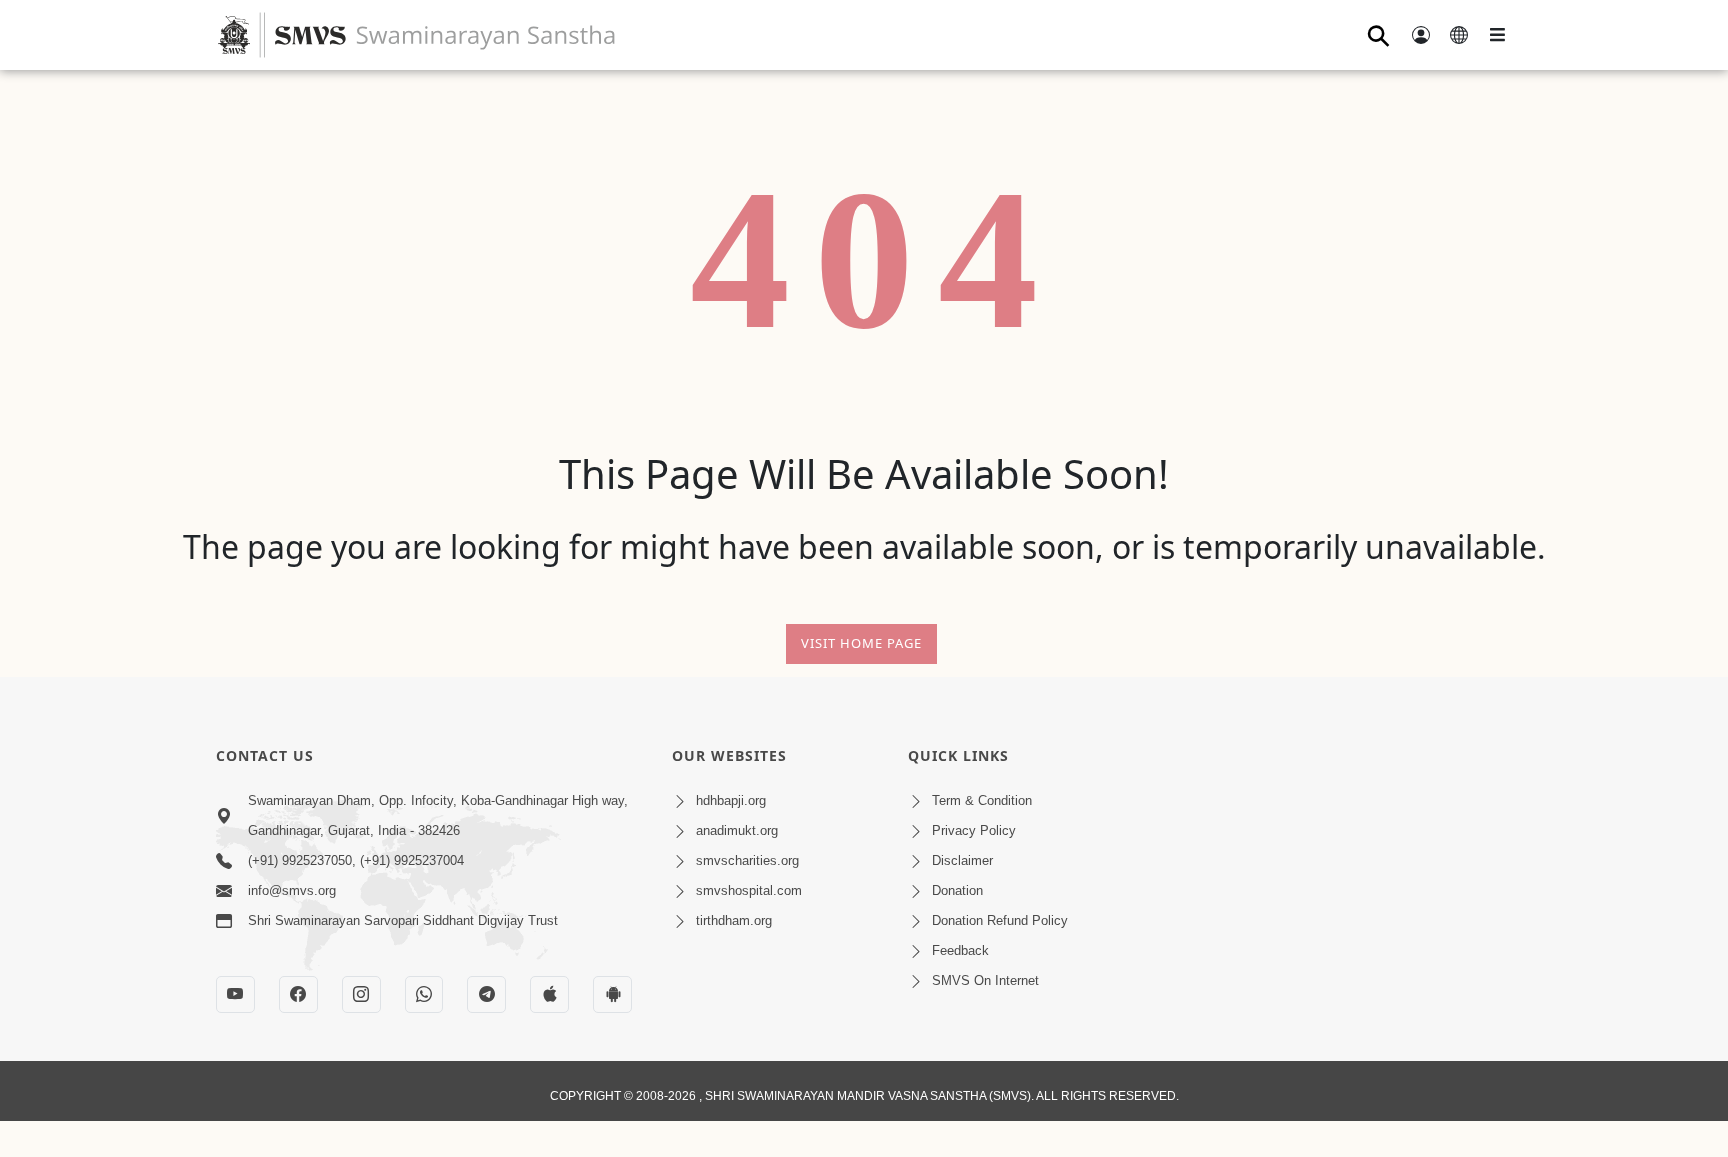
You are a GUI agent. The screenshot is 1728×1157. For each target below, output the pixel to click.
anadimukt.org (737, 830)
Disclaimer (962, 860)
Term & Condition (982, 800)
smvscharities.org (747, 860)
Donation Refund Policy (1000, 920)
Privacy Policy (974, 830)
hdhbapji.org (731, 800)
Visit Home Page (861, 643)
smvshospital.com (749, 890)
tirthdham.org (734, 920)
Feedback (960, 950)
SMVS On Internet (985, 980)
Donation (957, 890)
